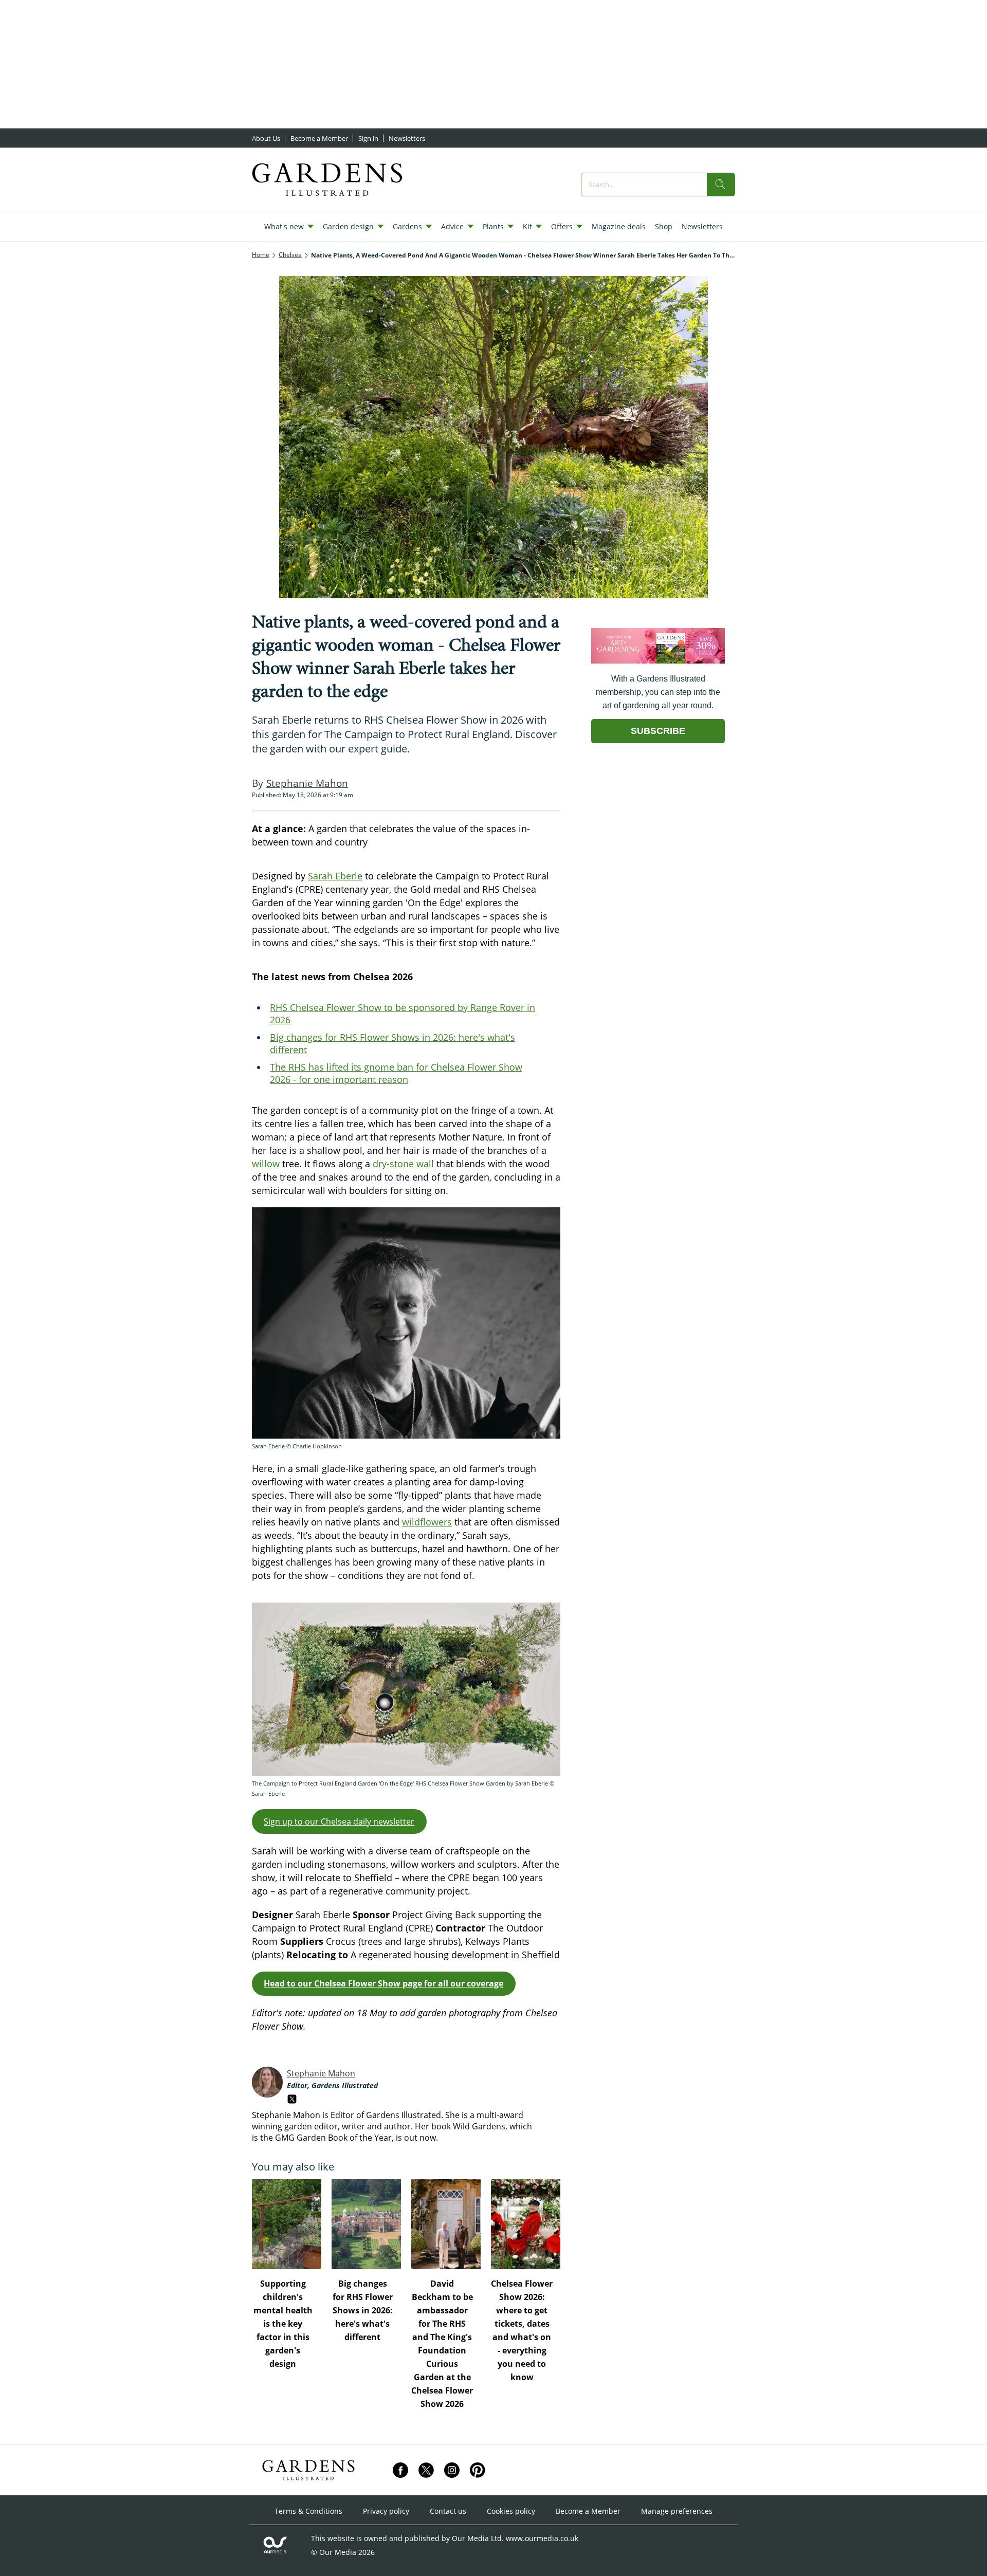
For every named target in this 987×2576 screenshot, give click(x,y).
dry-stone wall (403, 1164)
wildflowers (427, 1522)
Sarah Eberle (335, 876)
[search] (721, 185)
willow (266, 1164)
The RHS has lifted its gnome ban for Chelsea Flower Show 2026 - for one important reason (396, 1073)
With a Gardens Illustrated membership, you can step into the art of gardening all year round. (658, 692)
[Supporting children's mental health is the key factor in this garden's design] (287, 2224)
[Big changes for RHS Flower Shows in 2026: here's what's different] (366, 2224)
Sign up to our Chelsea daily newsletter (339, 1821)
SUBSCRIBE (658, 731)
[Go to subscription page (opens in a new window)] (658, 661)
